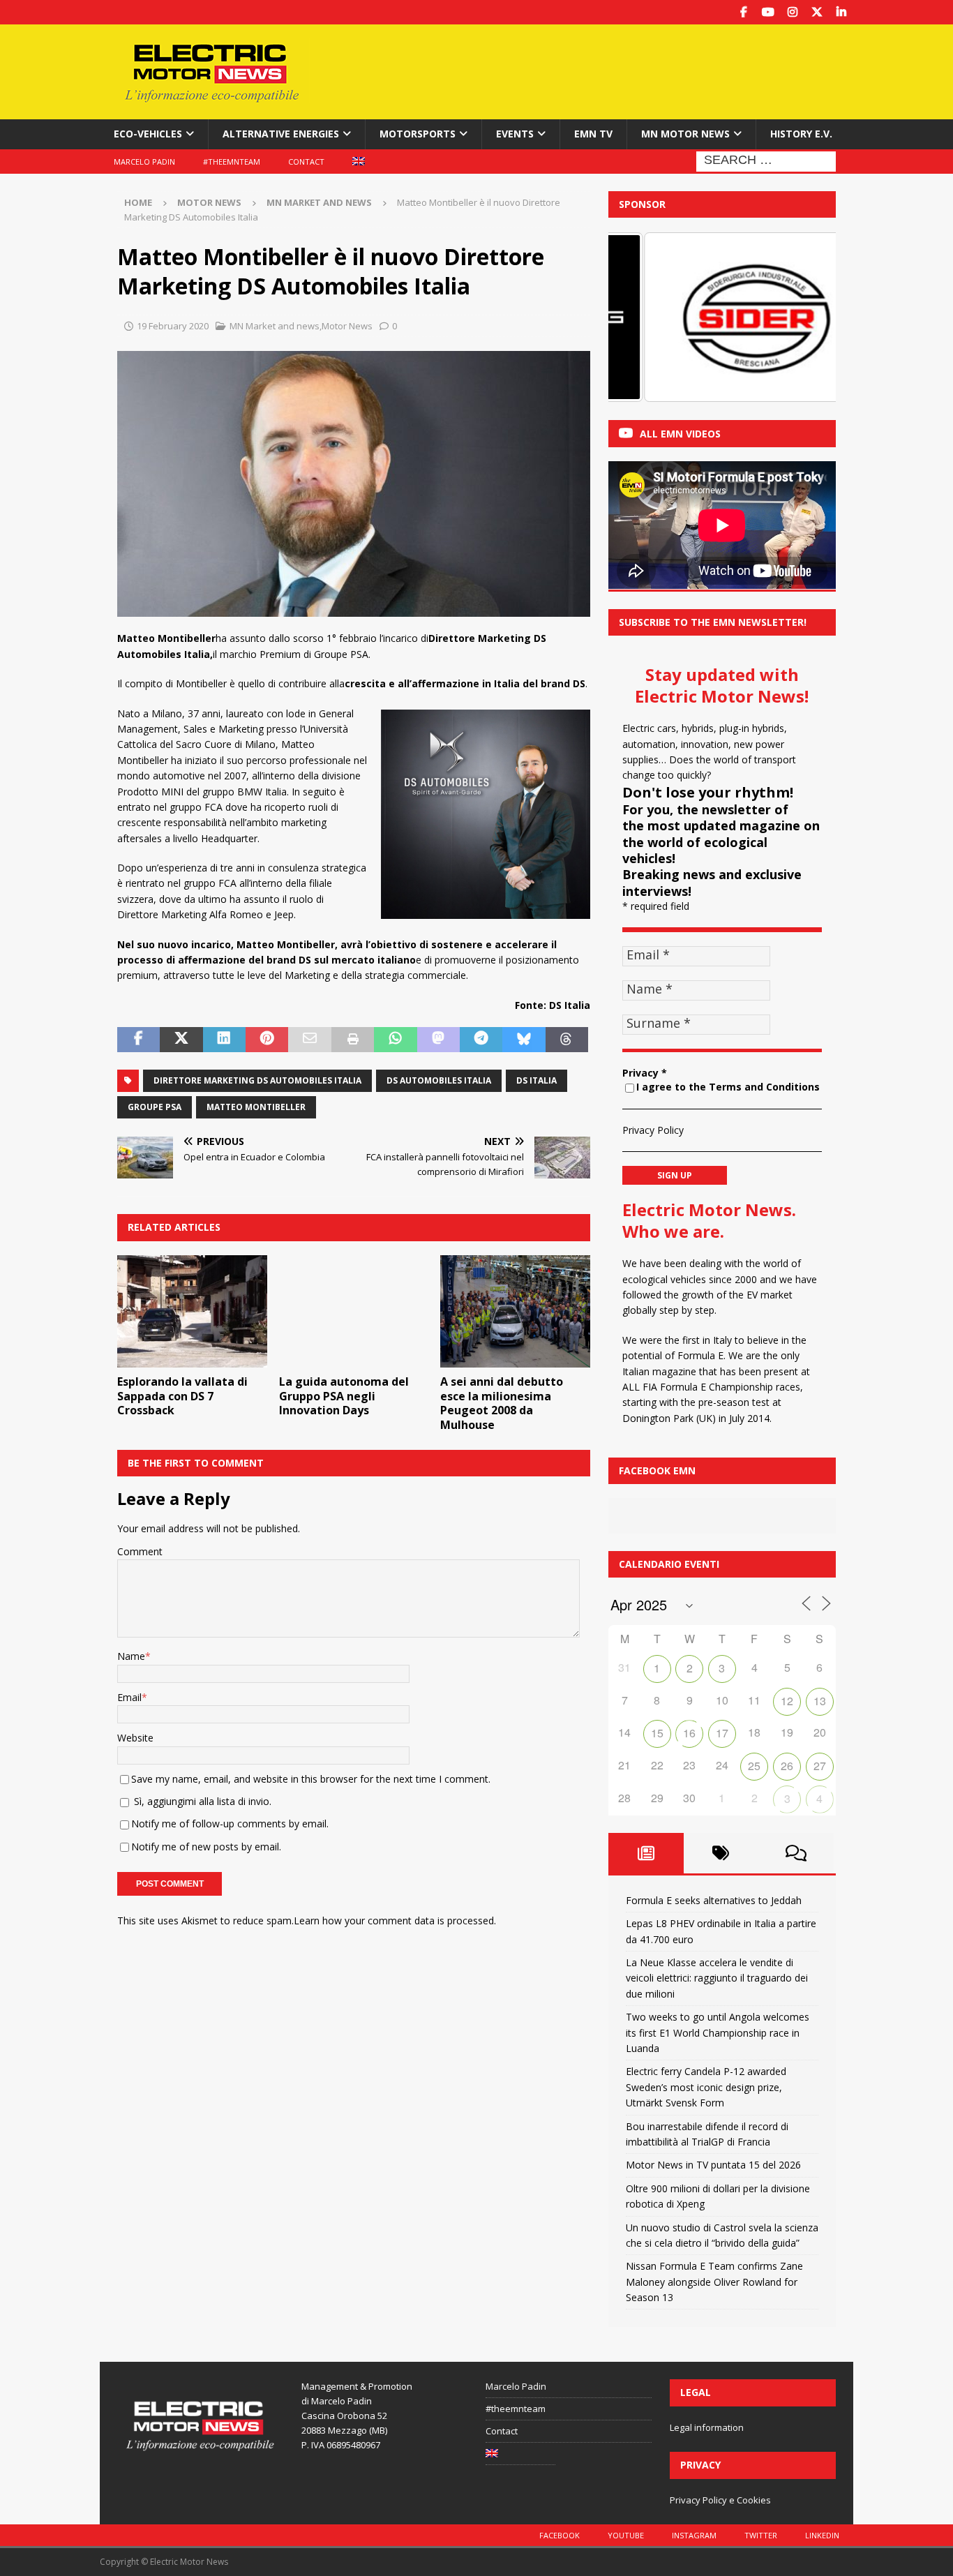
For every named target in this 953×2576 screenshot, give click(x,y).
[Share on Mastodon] (438, 1040)
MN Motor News (685, 134)
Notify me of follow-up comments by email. (230, 1824)
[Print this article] (353, 1040)
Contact (306, 162)
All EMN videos (680, 434)
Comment (140, 1551)
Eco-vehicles (148, 134)
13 (820, 1701)
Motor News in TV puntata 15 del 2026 (713, 2165)
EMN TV (593, 134)
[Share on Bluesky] (524, 1040)
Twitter (761, 2535)
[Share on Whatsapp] (395, 1040)
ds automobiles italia (439, 1080)
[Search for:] (766, 160)
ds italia (536, 1080)
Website (135, 1738)
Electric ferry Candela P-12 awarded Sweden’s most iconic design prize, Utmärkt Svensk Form (706, 2087)
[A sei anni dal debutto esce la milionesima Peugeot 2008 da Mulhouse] (515, 1311)
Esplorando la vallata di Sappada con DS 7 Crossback (182, 1396)
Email (129, 1697)
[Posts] (646, 1853)
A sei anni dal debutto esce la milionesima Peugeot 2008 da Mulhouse (502, 1403)
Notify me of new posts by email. (206, 1847)
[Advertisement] (611, 70)
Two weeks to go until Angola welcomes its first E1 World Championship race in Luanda (718, 2032)
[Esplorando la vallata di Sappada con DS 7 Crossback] (192, 1311)
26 (787, 1766)
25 (754, 1766)
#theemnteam (232, 162)
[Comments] (796, 1853)
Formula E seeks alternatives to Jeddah (714, 1900)
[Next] (806, 317)
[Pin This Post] (267, 1040)
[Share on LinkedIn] (224, 1040)
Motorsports (418, 134)
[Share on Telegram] (481, 1040)
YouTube (626, 2535)
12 (787, 1701)
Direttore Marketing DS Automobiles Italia (257, 1080)
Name (131, 1656)
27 (820, 1766)
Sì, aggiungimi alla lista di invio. (201, 1801)
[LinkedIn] (841, 12)
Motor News (209, 202)
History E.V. (801, 134)
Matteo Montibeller (256, 1107)
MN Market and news (275, 326)
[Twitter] (817, 12)
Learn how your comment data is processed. (395, 1920)
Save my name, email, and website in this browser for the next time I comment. (311, 1779)
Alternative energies (281, 134)
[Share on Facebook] (138, 1040)
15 (657, 1733)
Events (515, 134)
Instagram (694, 2535)
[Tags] (721, 1853)
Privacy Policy (653, 1130)
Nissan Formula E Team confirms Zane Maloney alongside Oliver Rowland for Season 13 (714, 2282)
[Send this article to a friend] (309, 1040)
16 (689, 1733)
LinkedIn (822, 2535)
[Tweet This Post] (181, 1040)
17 (722, 1733)
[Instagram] (792, 12)
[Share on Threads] (567, 1040)
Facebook (560, 2535)
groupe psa (155, 1107)
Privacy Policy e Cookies (720, 2500)
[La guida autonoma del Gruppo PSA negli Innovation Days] (354, 1311)
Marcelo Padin (144, 162)
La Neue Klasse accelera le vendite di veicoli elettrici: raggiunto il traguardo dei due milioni (717, 1978)
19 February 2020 (173, 326)
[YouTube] (768, 12)
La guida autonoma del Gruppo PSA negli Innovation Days (344, 1396)
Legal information (707, 2427)
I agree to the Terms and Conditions (728, 1087)
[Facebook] (743, 12)
